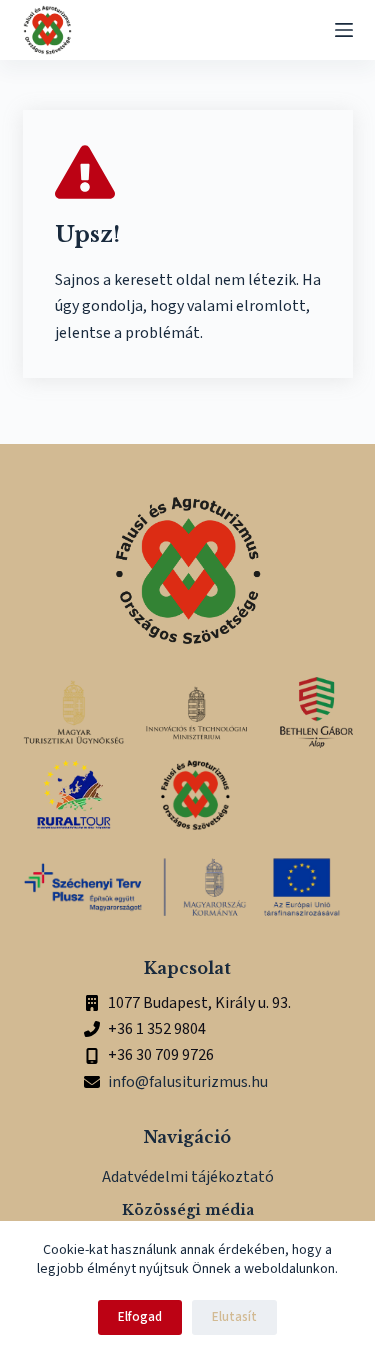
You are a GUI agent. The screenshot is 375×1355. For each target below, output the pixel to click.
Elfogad (140, 1317)
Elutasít (234, 1317)
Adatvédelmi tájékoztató (188, 1177)
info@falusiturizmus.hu (188, 1082)
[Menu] (344, 30)
